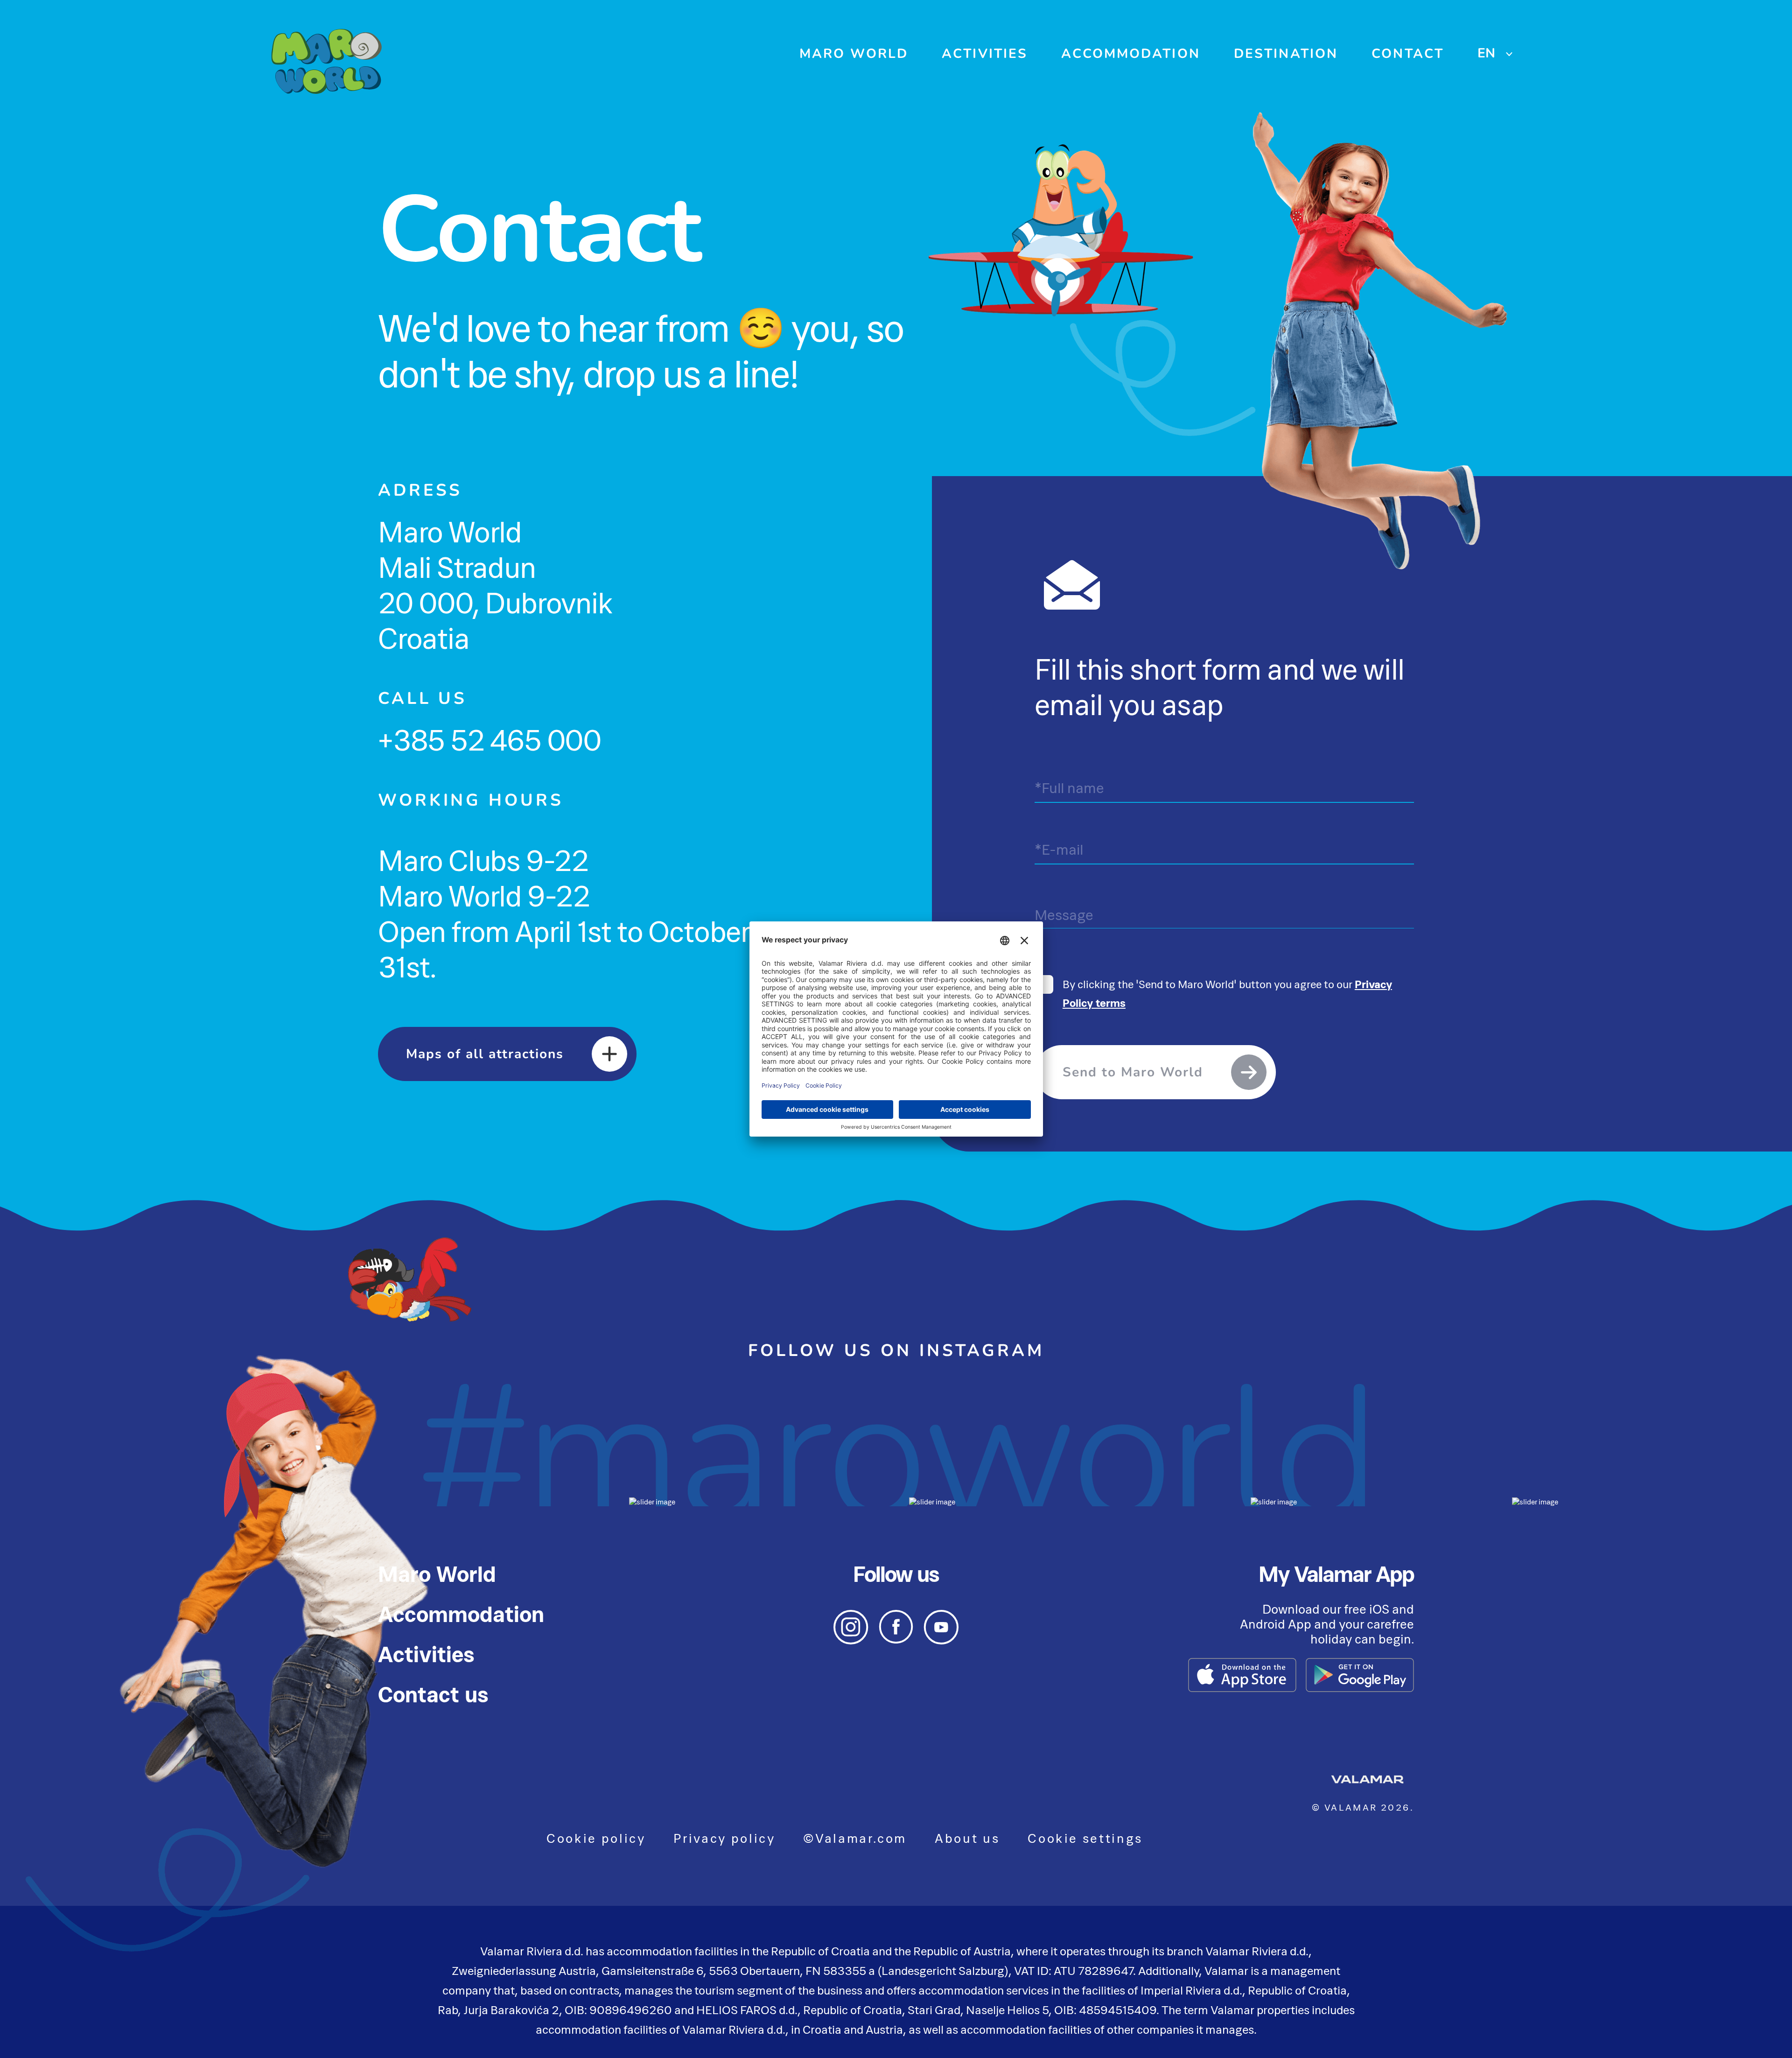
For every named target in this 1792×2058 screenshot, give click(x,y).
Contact (1408, 54)
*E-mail (1059, 850)
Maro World (854, 54)
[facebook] (896, 1641)
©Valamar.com (855, 1838)
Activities (985, 54)
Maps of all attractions (485, 1054)
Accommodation (1131, 54)
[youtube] (941, 1642)
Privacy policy (724, 1838)
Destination (1286, 54)
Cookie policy (596, 1838)
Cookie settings (1085, 1838)
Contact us (433, 1694)
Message (1064, 915)
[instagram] (851, 1642)
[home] (327, 64)
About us (967, 1838)
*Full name (1069, 788)
